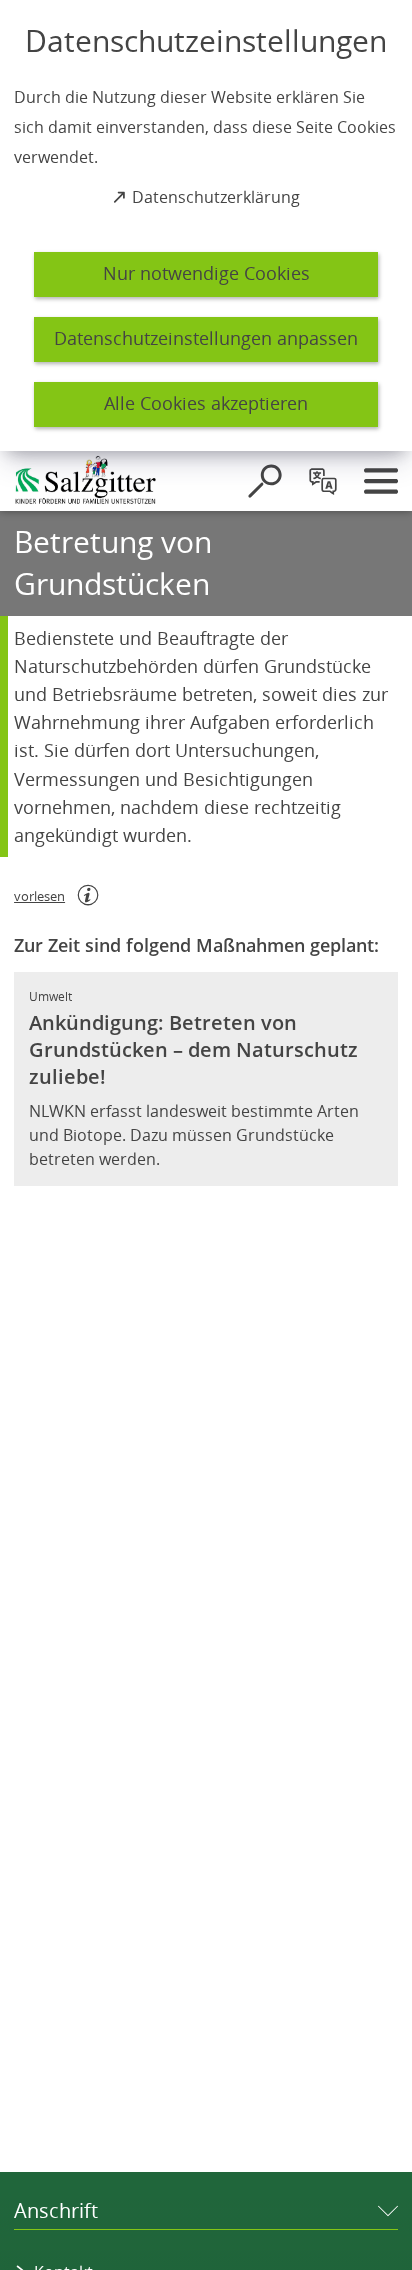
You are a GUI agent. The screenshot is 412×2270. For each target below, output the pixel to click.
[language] (323, 481)
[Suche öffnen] (265, 481)
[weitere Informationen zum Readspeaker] (88, 895)
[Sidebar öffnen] (381, 481)
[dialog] (206, 225)
